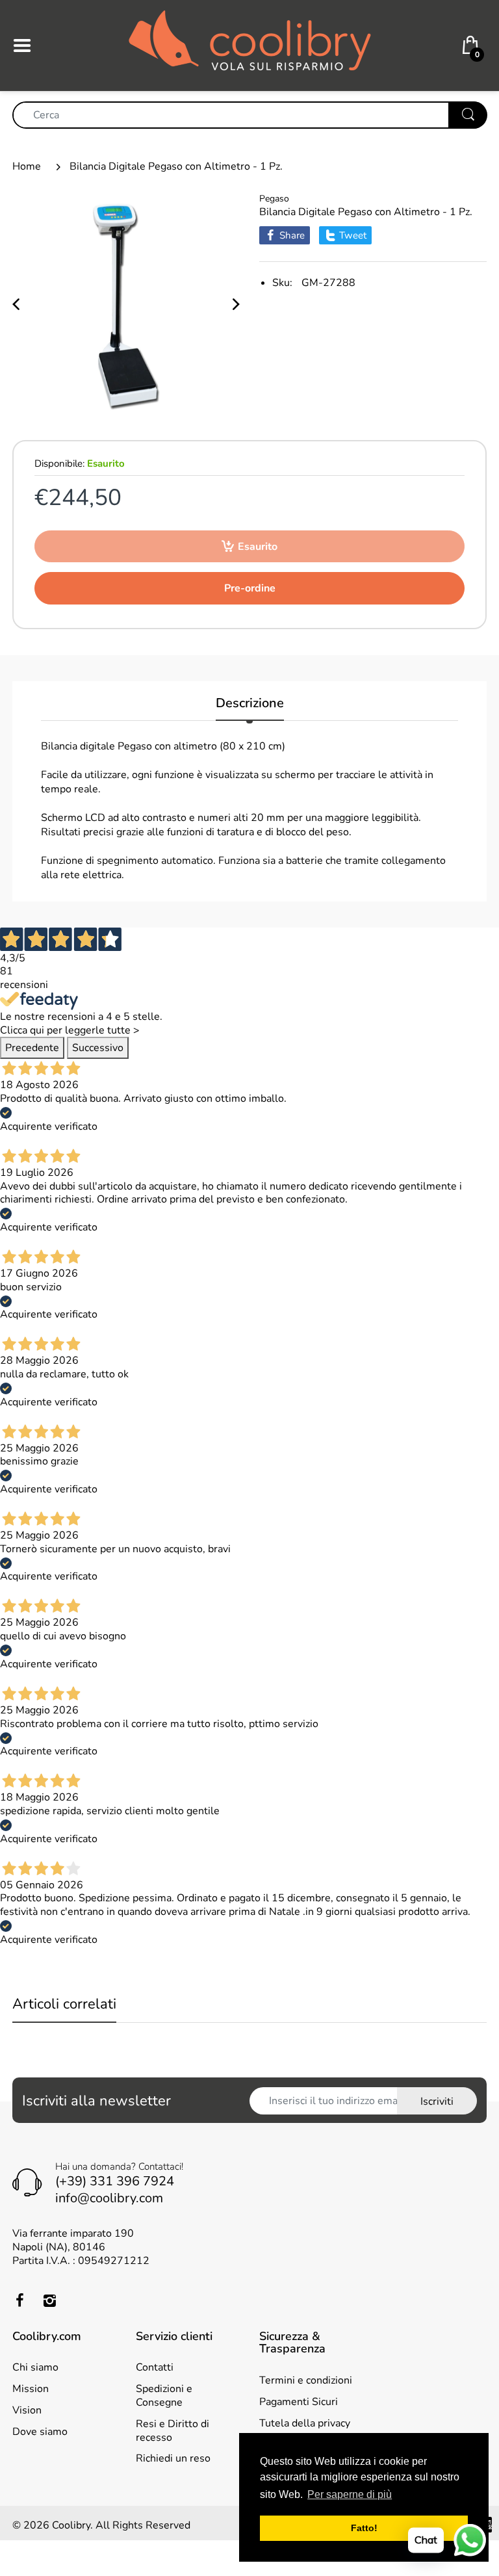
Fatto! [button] (364, 2528)
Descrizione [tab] (250, 704)
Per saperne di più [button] (350, 2494)
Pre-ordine (250, 588)
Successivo (98, 1048)
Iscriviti (437, 2101)
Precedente (32, 1048)
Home (27, 166)
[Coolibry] (250, 45)
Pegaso (274, 199)
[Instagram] (49, 2300)
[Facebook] (19, 2300)
